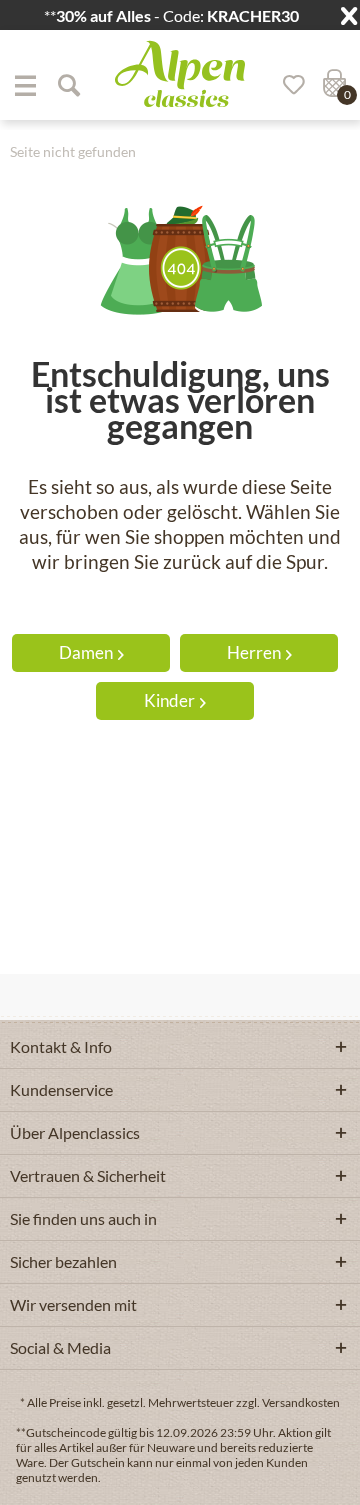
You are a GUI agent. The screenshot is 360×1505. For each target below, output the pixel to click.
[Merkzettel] (287, 85)
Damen (86, 652)
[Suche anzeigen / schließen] (68, 85)
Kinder (169, 700)
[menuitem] (25, 85)
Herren (254, 652)
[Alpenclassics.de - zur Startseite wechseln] (180, 74)
